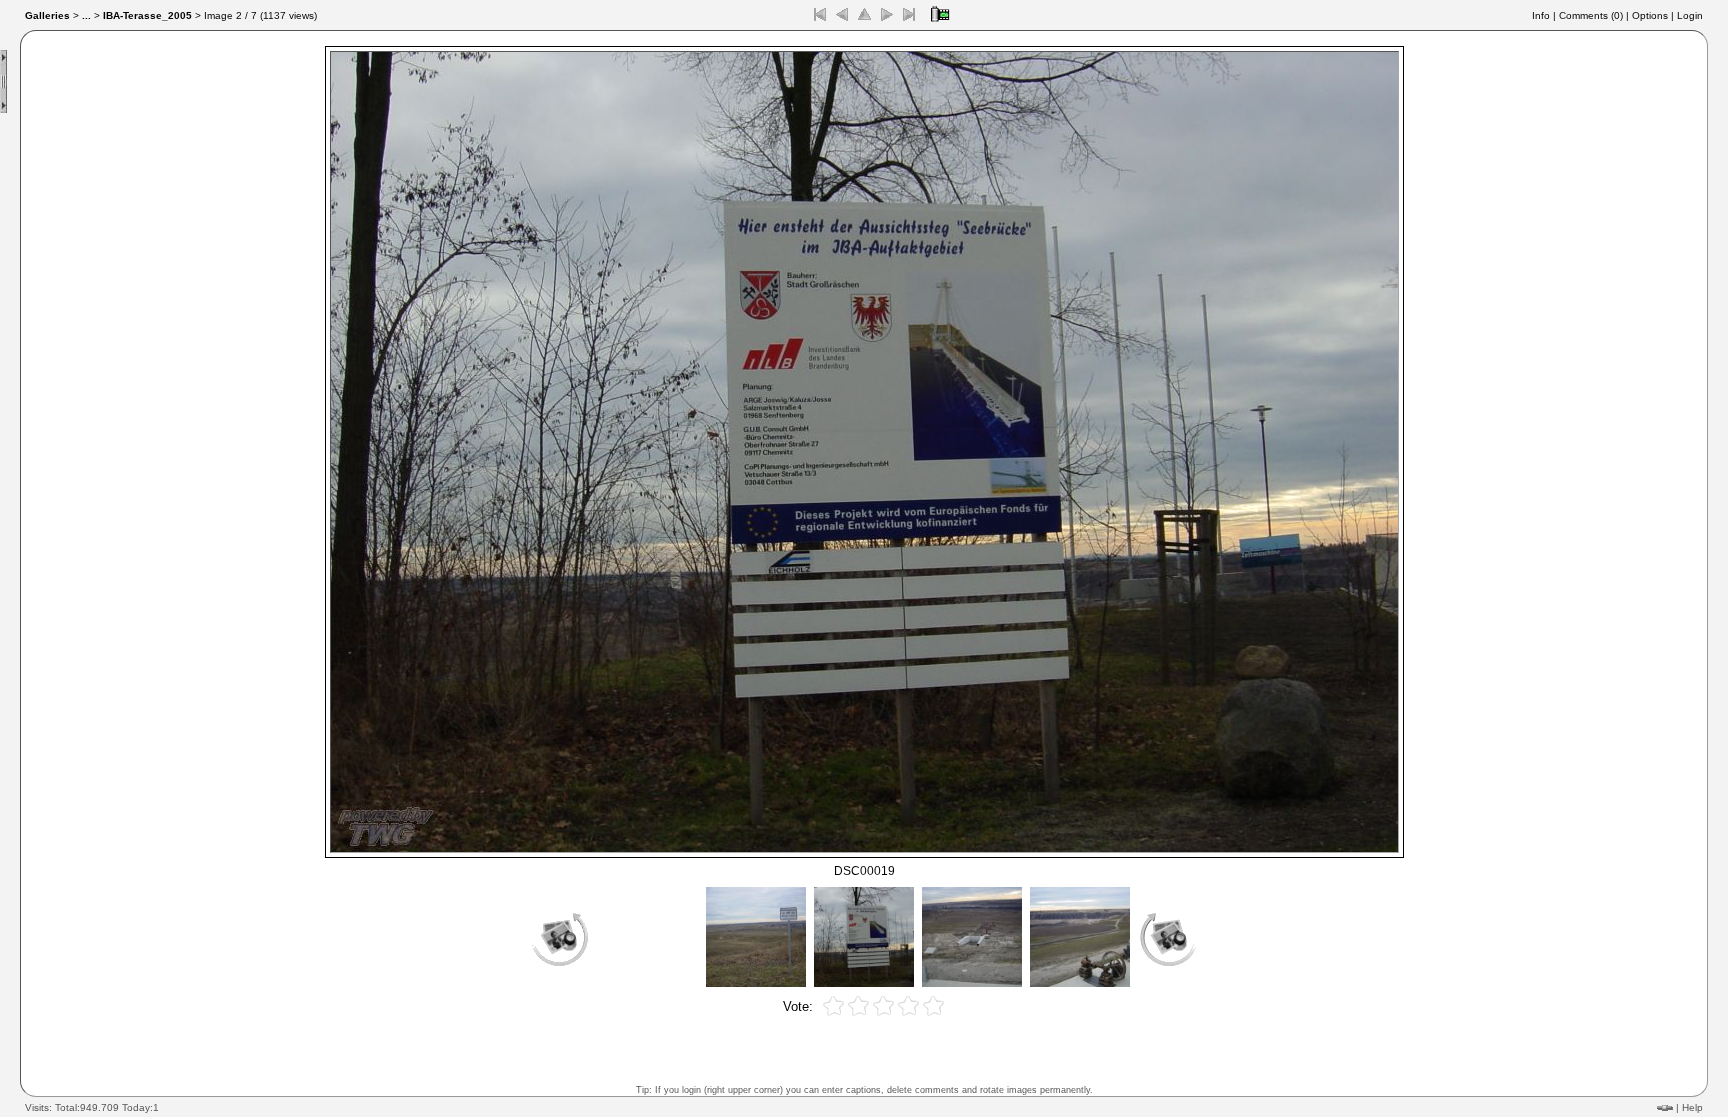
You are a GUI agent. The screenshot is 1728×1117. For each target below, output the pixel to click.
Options (1650, 15)
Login (1690, 15)
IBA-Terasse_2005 (147, 15)
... (86, 15)
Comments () (1591, 15)
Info (1541, 15)
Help (1692, 1107)
